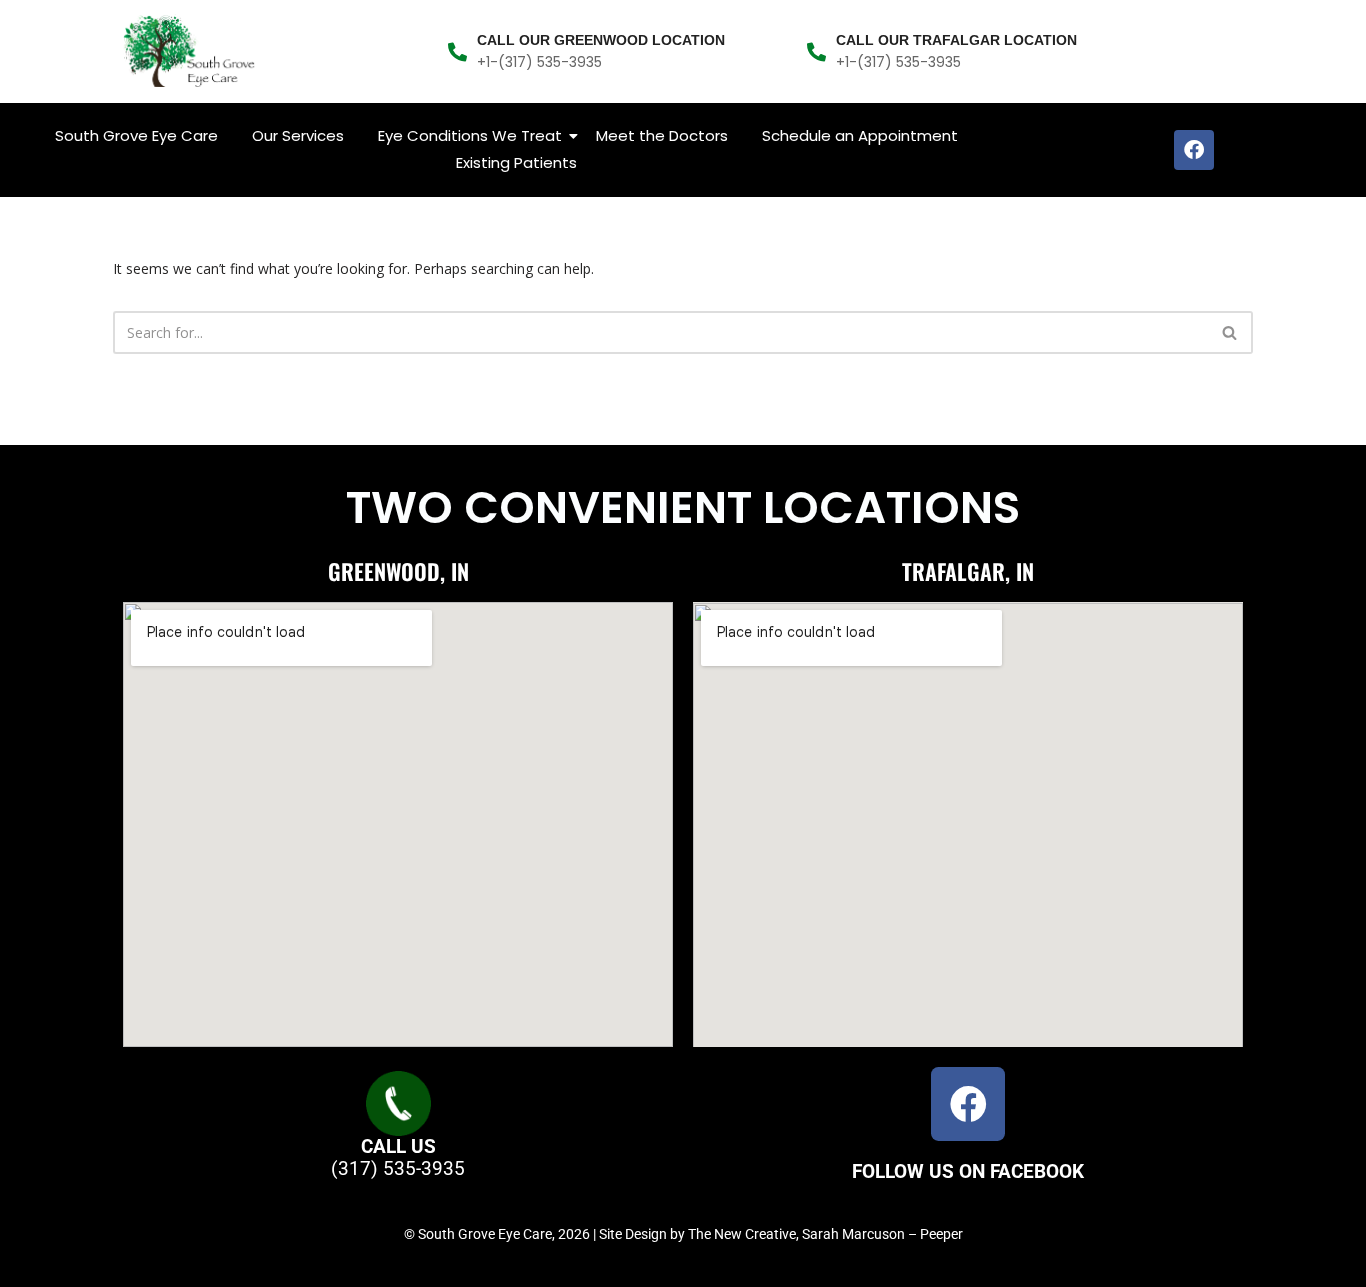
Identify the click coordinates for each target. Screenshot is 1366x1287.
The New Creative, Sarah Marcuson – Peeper (825, 1234)
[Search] (1230, 332)
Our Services (298, 135)
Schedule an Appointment (860, 135)
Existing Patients (516, 162)
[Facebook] (1194, 150)
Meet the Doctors (662, 135)
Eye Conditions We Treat (470, 135)
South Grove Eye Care (136, 135)
